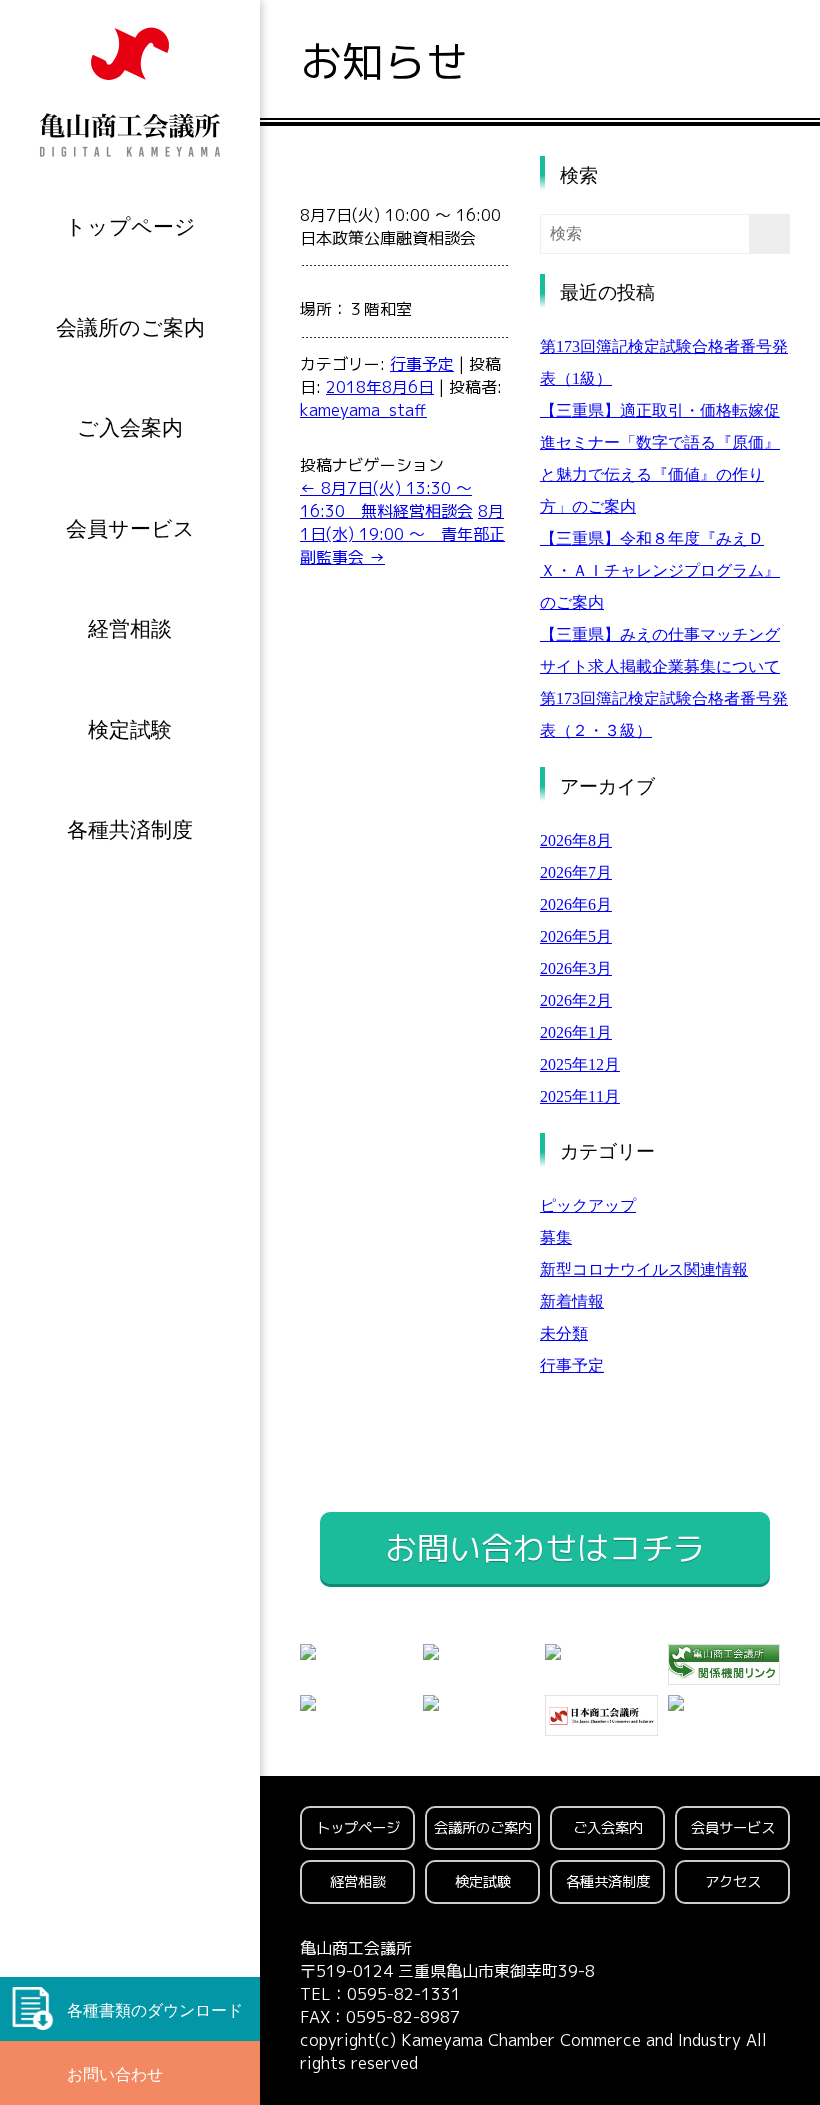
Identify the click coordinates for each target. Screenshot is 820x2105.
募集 (556, 1237)
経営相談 (130, 629)
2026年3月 (576, 968)
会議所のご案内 (130, 328)
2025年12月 (580, 1064)
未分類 (564, 1333)
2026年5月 (576, 936)
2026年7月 (576, 872)
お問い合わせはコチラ (545, 1548)
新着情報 (572, 1301)
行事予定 (422, 364)
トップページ (130, 227)
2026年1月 (576, 1032)
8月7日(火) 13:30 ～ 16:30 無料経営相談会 (386, 499)
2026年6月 (576, 904)
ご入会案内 (130, 428)
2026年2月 (576, 1000)
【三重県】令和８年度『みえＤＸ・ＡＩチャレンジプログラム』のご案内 (660, 570)
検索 (579, 175)
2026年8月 (576, 840)
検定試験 (130, 730)
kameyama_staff (363, 410)
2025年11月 (580, 1096)
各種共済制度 (130, 830)
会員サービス (130, 529)
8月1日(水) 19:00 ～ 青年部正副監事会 (402, 534)
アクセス (733, 1882)
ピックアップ (588, 1205)
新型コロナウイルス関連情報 (644, 1269)
